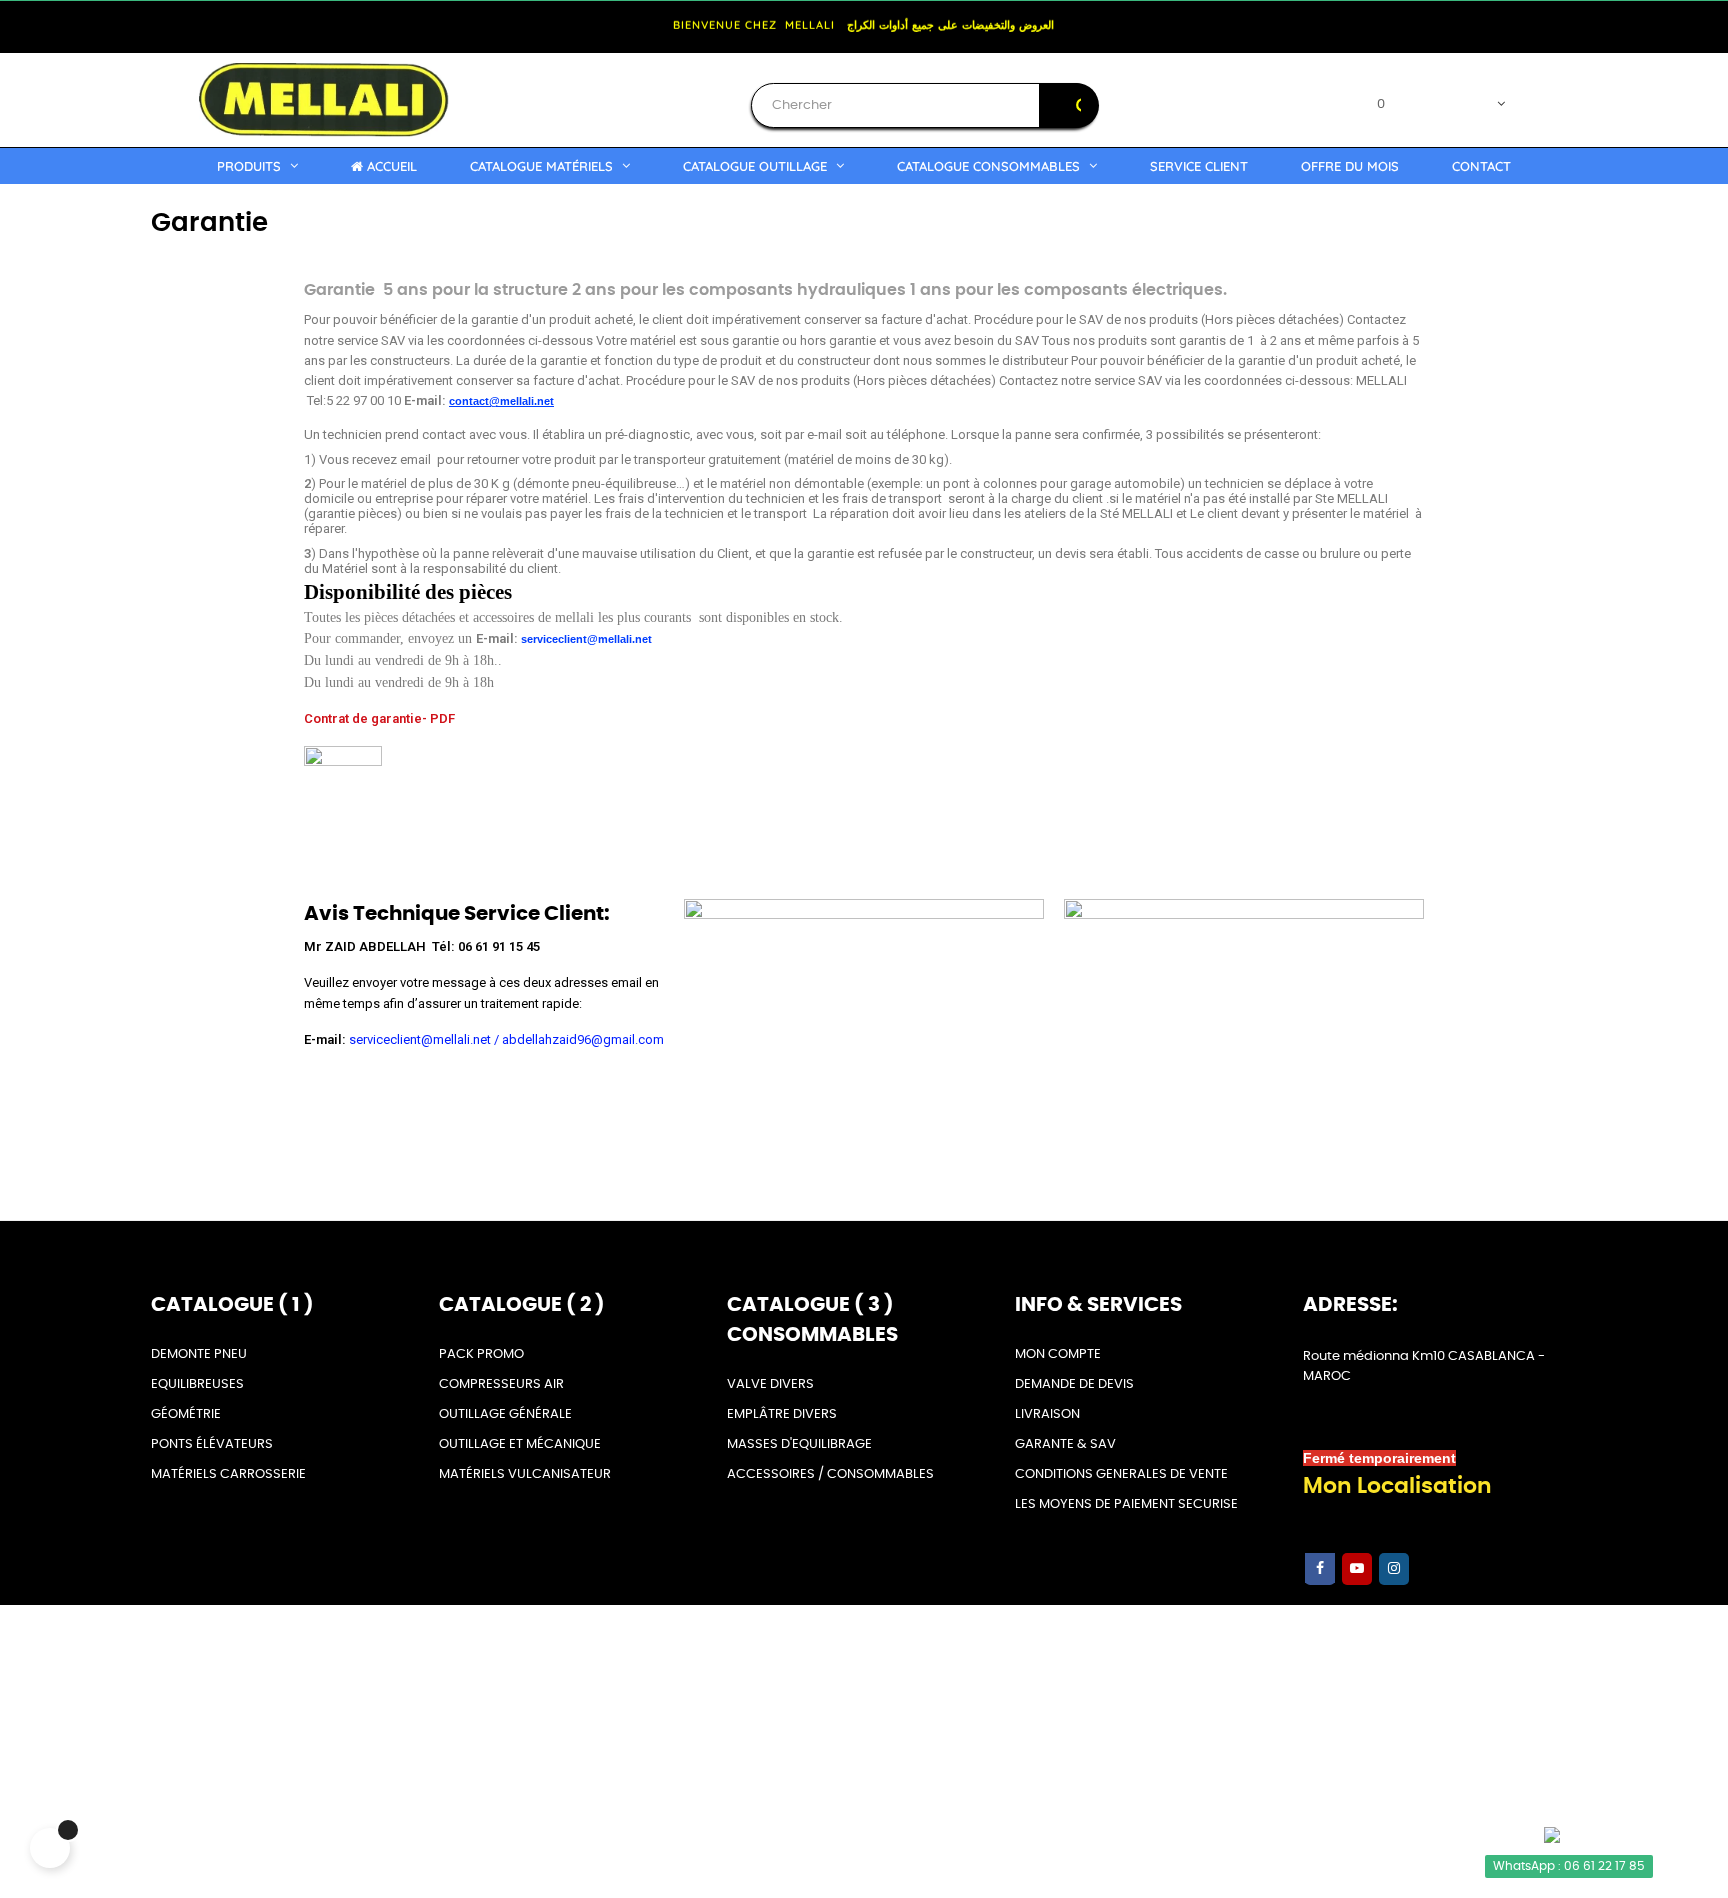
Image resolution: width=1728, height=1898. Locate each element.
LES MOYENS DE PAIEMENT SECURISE (1126, 1504)
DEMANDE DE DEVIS (1074, 1384)
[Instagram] (1394, 1569)
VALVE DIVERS (770, 1384)
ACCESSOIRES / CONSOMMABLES (830, 1474)
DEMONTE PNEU (199, 1354)
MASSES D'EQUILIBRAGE (799, 1444)
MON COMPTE (1058, 1354)
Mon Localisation (1397, 1486)
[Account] (1524, 99)
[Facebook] (1320, 1569)
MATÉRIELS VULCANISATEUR (525, 1474)
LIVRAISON (1047, 1414)
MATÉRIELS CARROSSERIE (228, 1474)
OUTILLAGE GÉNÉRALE (505, 1414)
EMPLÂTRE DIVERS (782, 1414)
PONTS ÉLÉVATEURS (212, 1444)
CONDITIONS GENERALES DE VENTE (1121, 1474)
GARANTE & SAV (1065, 1444)
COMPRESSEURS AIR (501, 1384)
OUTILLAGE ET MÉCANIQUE (520, 1444)
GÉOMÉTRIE (186, 1414)
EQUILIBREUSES (197, 1384)
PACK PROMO (481, 1354)
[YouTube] (1357, 1569)
